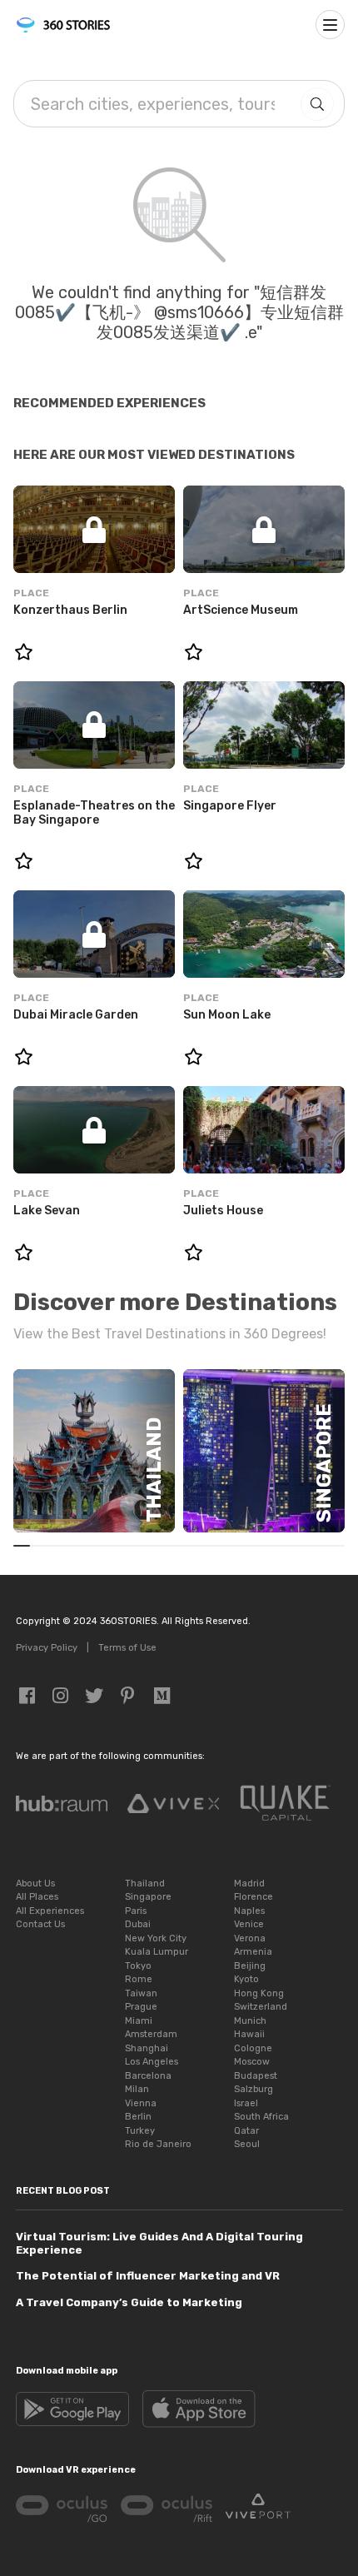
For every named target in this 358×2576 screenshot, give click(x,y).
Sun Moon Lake (227, 1015)
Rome (139, 1979)
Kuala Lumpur (157, 1952)
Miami (139, 2021)
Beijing (250, 1966)
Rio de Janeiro (158, 2144)
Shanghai (147, 2048)
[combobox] (153, 104)
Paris (136, 1911)
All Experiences (50, 1911)
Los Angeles (152, 2062)
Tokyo (138, 1966)
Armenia (253, 1952)
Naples (249, 1911)
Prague (141, 2007)
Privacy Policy (47, 1648)
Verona (250, 1938)
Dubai (138, 1924)
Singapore (148, 1897)
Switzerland (261, 2007)
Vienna (141, 2103)
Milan (137, 2089)
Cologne (253, 2048)
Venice (249, 1924)
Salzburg (254, 2089)
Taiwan (141, 1993)
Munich (250, 2021)
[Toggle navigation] (330, 25)
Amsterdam (151, 2034)
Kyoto (246, 1979)
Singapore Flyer (230, 806)
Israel (246, 2103)
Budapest (256, 2076)
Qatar (246, 2131)
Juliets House (223, 1211)
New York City (156, 1938)
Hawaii (249, 2034)
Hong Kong (259, 1993)
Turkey (140, 2131)
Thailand (145, 1883)
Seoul (247, 2144)
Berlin (138, 2117)
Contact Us (40, 1924)
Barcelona (148, 2076)
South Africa (261, 2117)
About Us (35, 1883)
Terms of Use (127, 1648)
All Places (37, 1897)
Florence (254, 1897)
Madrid (249, 1883)
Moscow (252, 2062)
